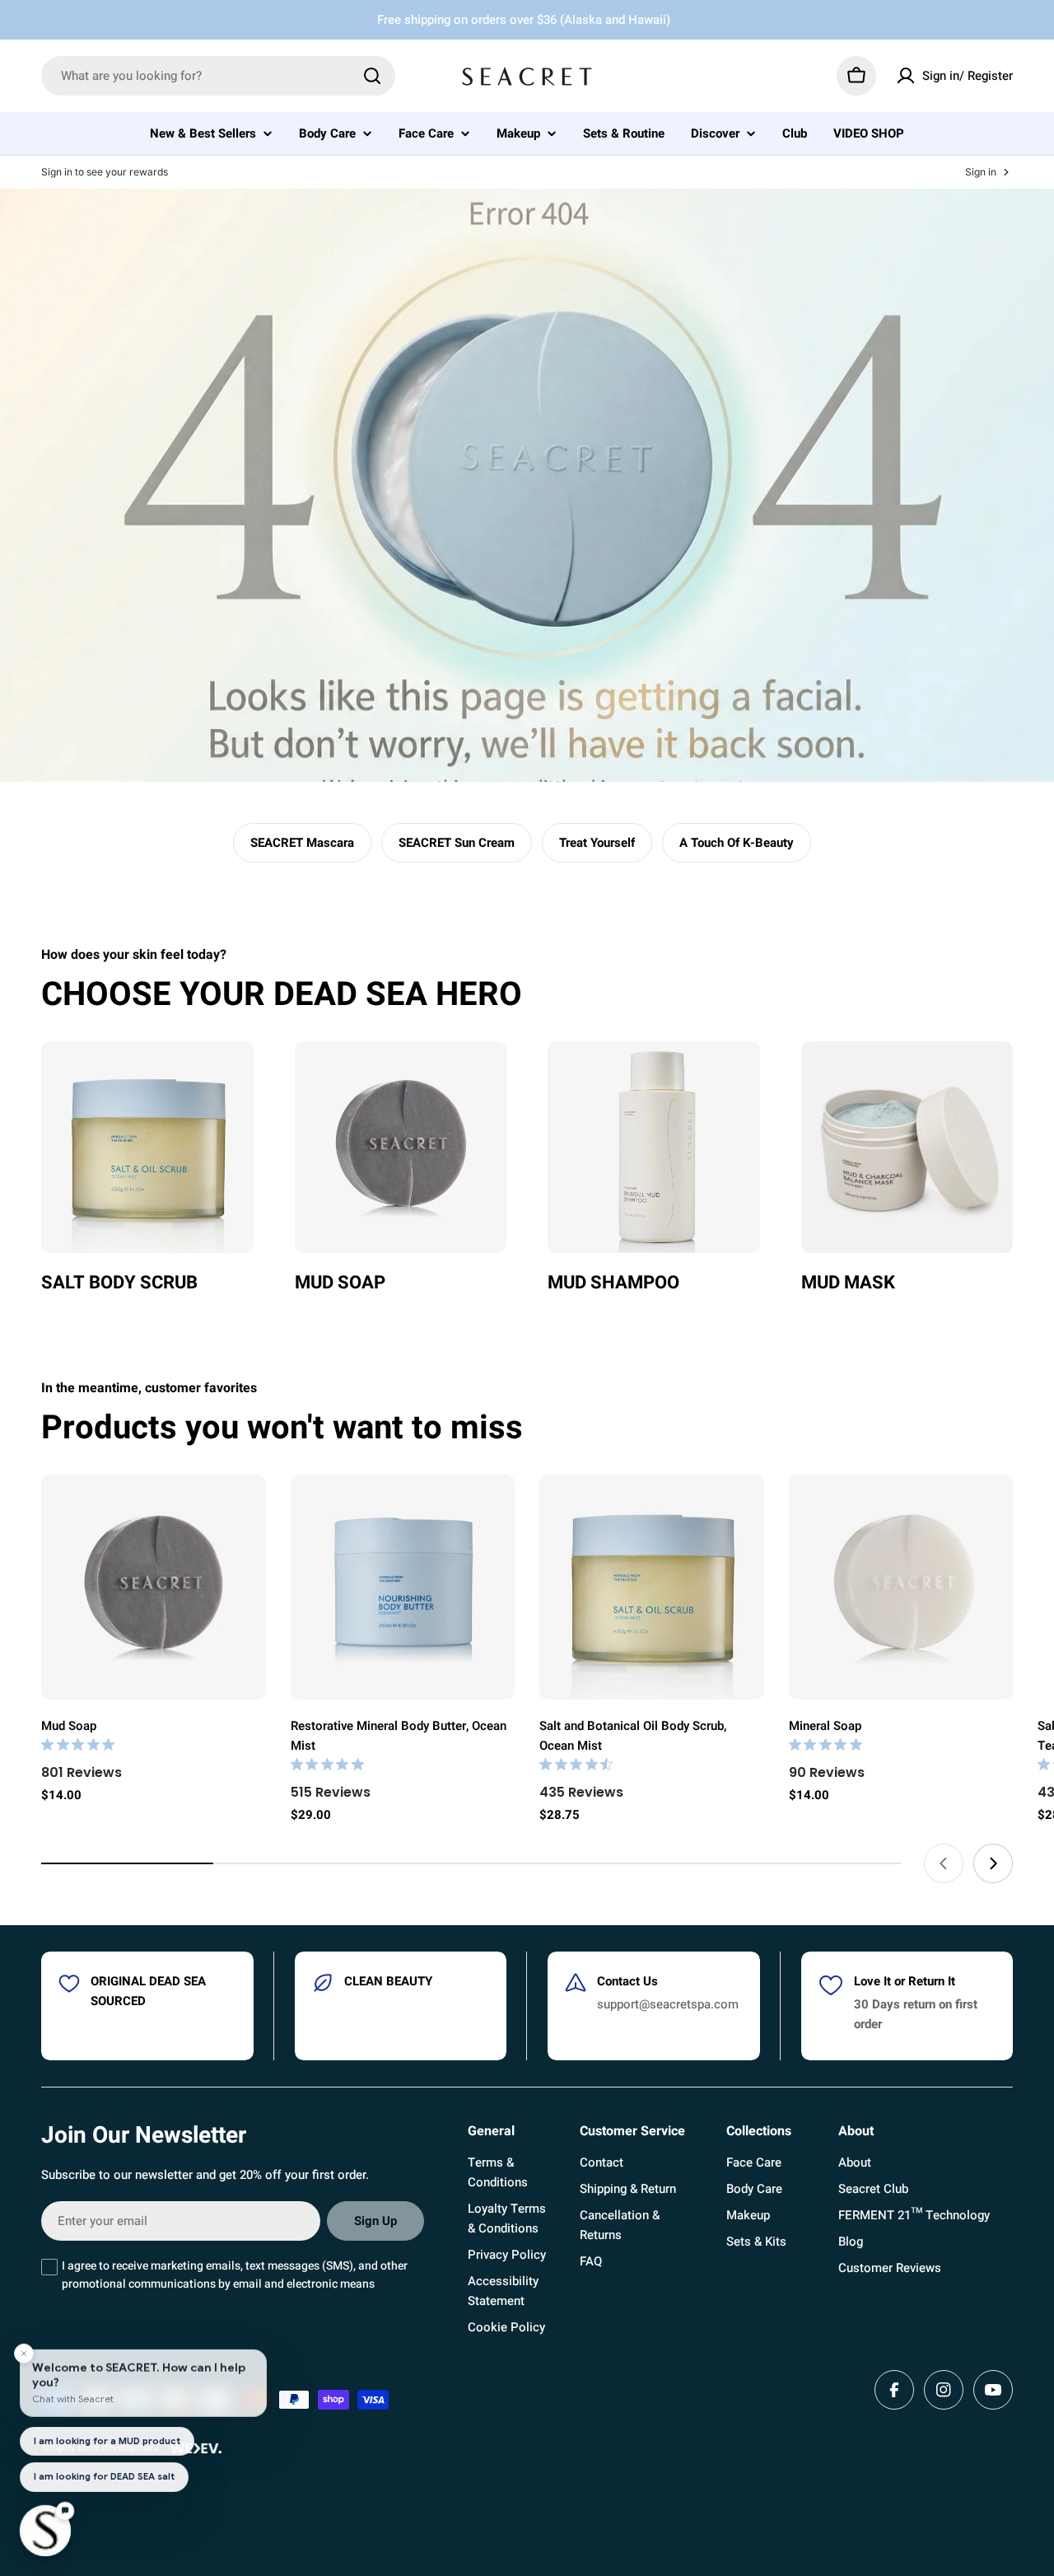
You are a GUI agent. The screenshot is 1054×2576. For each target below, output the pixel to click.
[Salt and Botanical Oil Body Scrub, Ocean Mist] (652, 1587)
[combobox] (218, 76)
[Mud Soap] (154, 1587)
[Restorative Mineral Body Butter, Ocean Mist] (403, 1587)
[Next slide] (993, 1863)
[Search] (372, 76)
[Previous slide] (944, 1863)
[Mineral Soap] (901, 1587)
